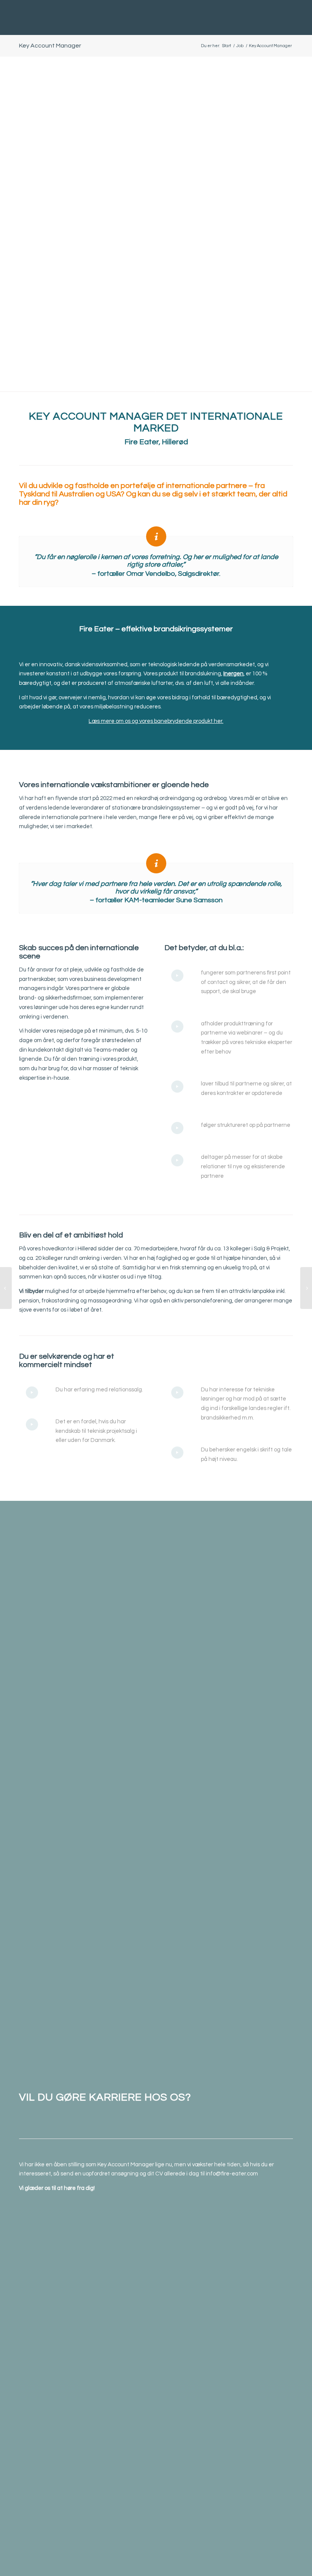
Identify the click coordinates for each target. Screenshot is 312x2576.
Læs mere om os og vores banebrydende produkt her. (156, 721)
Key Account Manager (50, 46)
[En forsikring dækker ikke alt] (6, 1288)
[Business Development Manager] (306, 1288)
